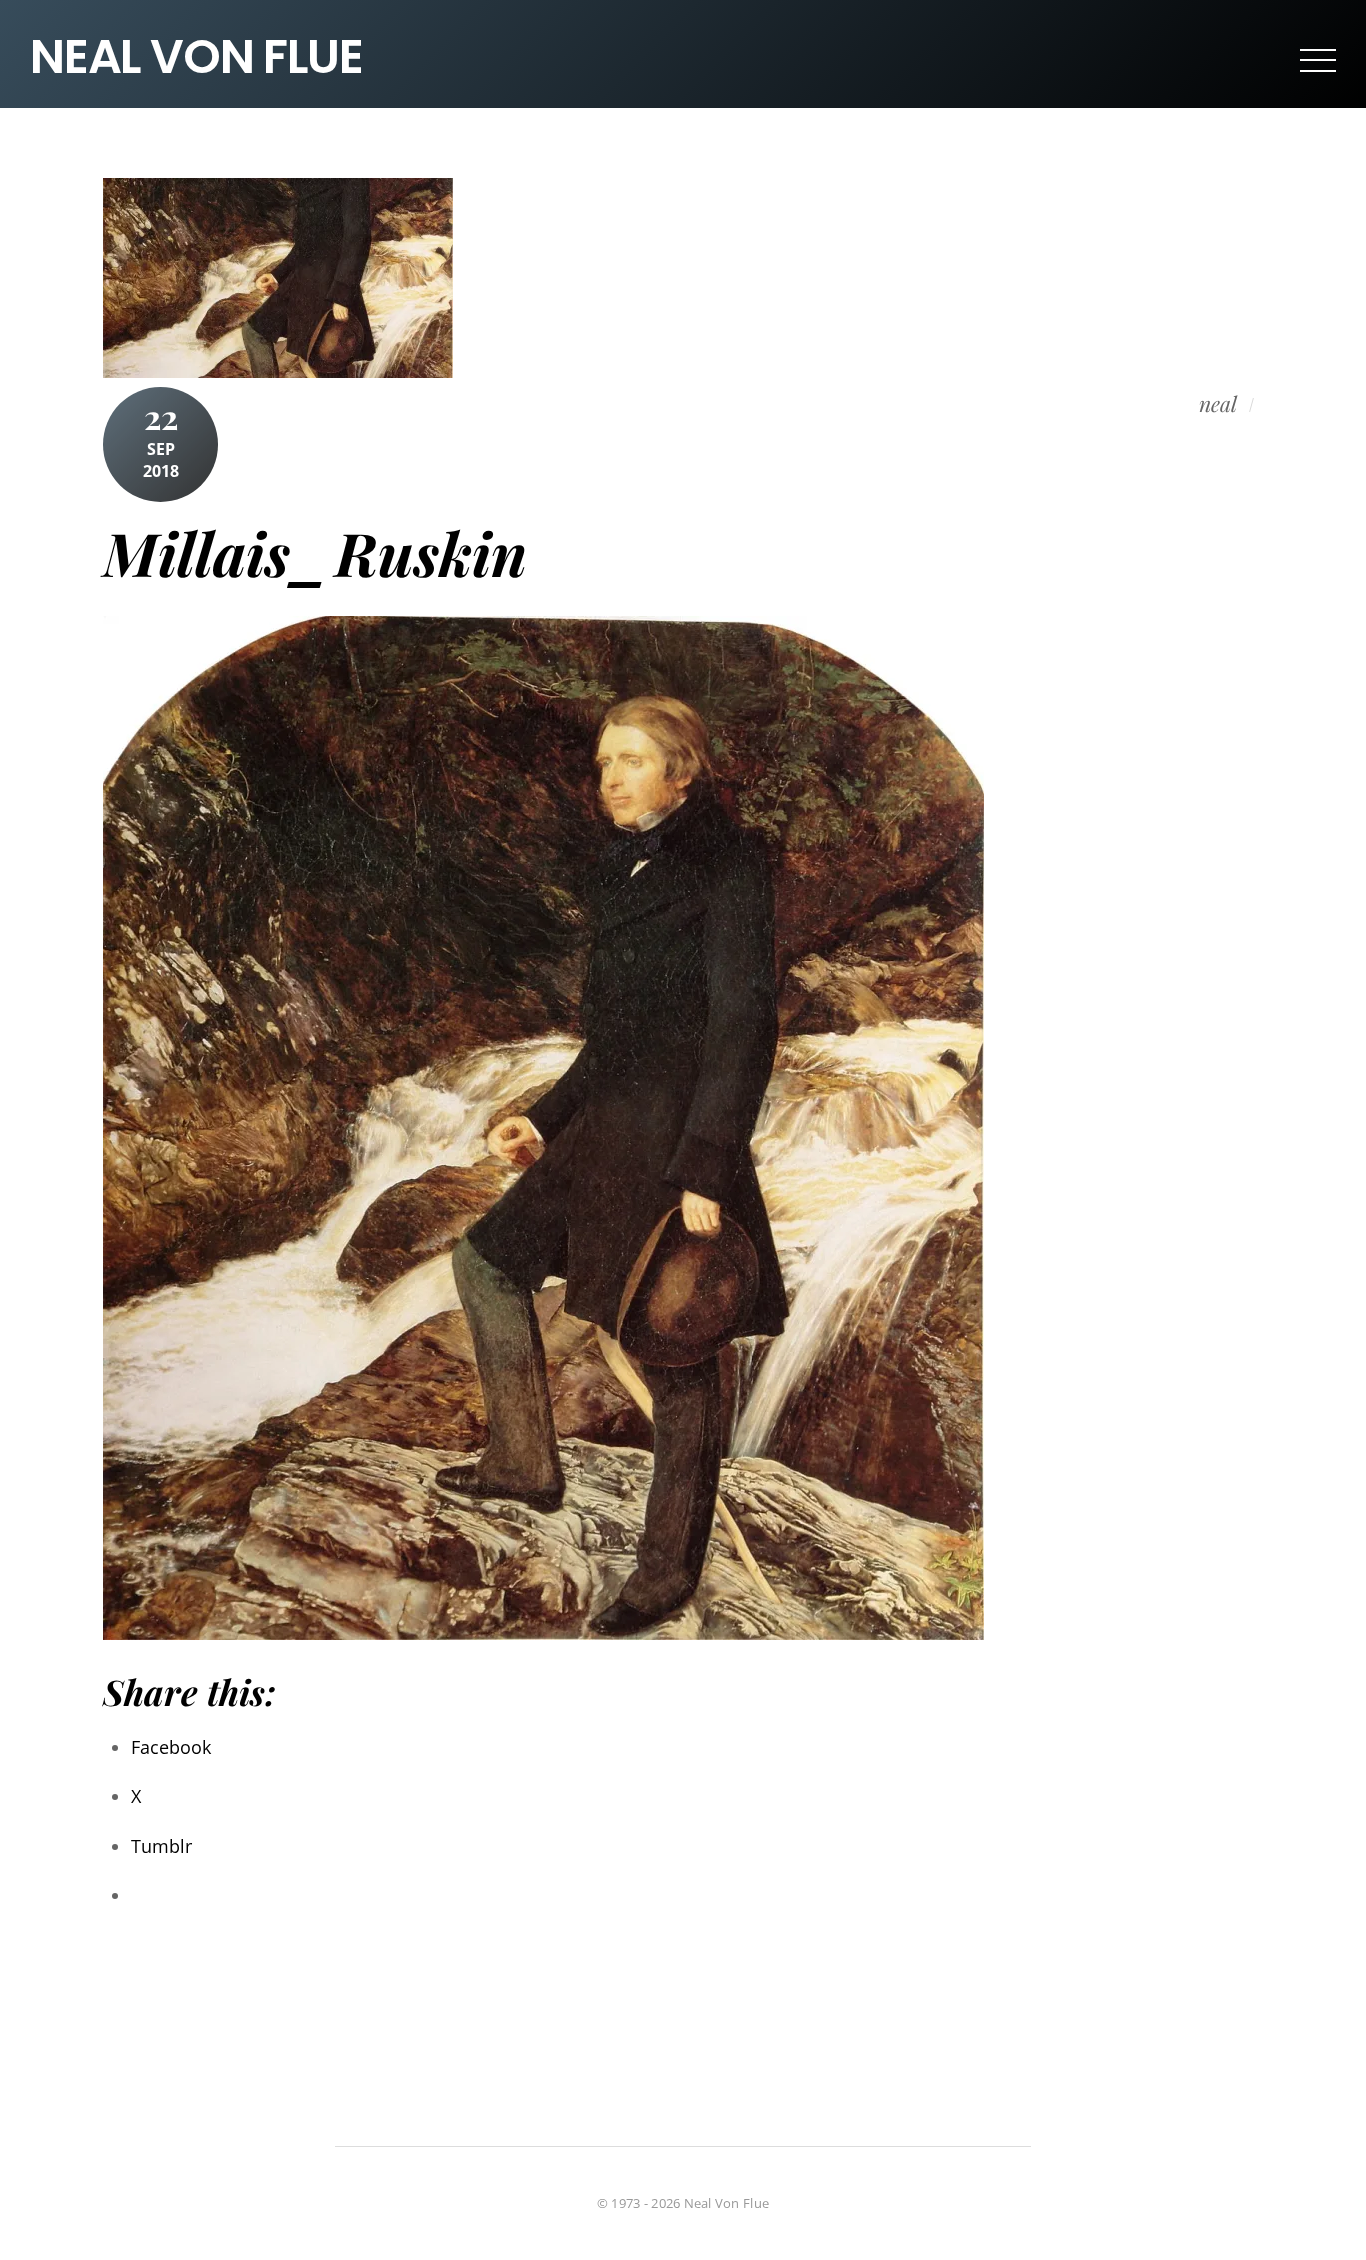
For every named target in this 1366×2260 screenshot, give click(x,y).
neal (1218, 404)
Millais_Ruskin (315, 552)
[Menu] (1318, 59)
